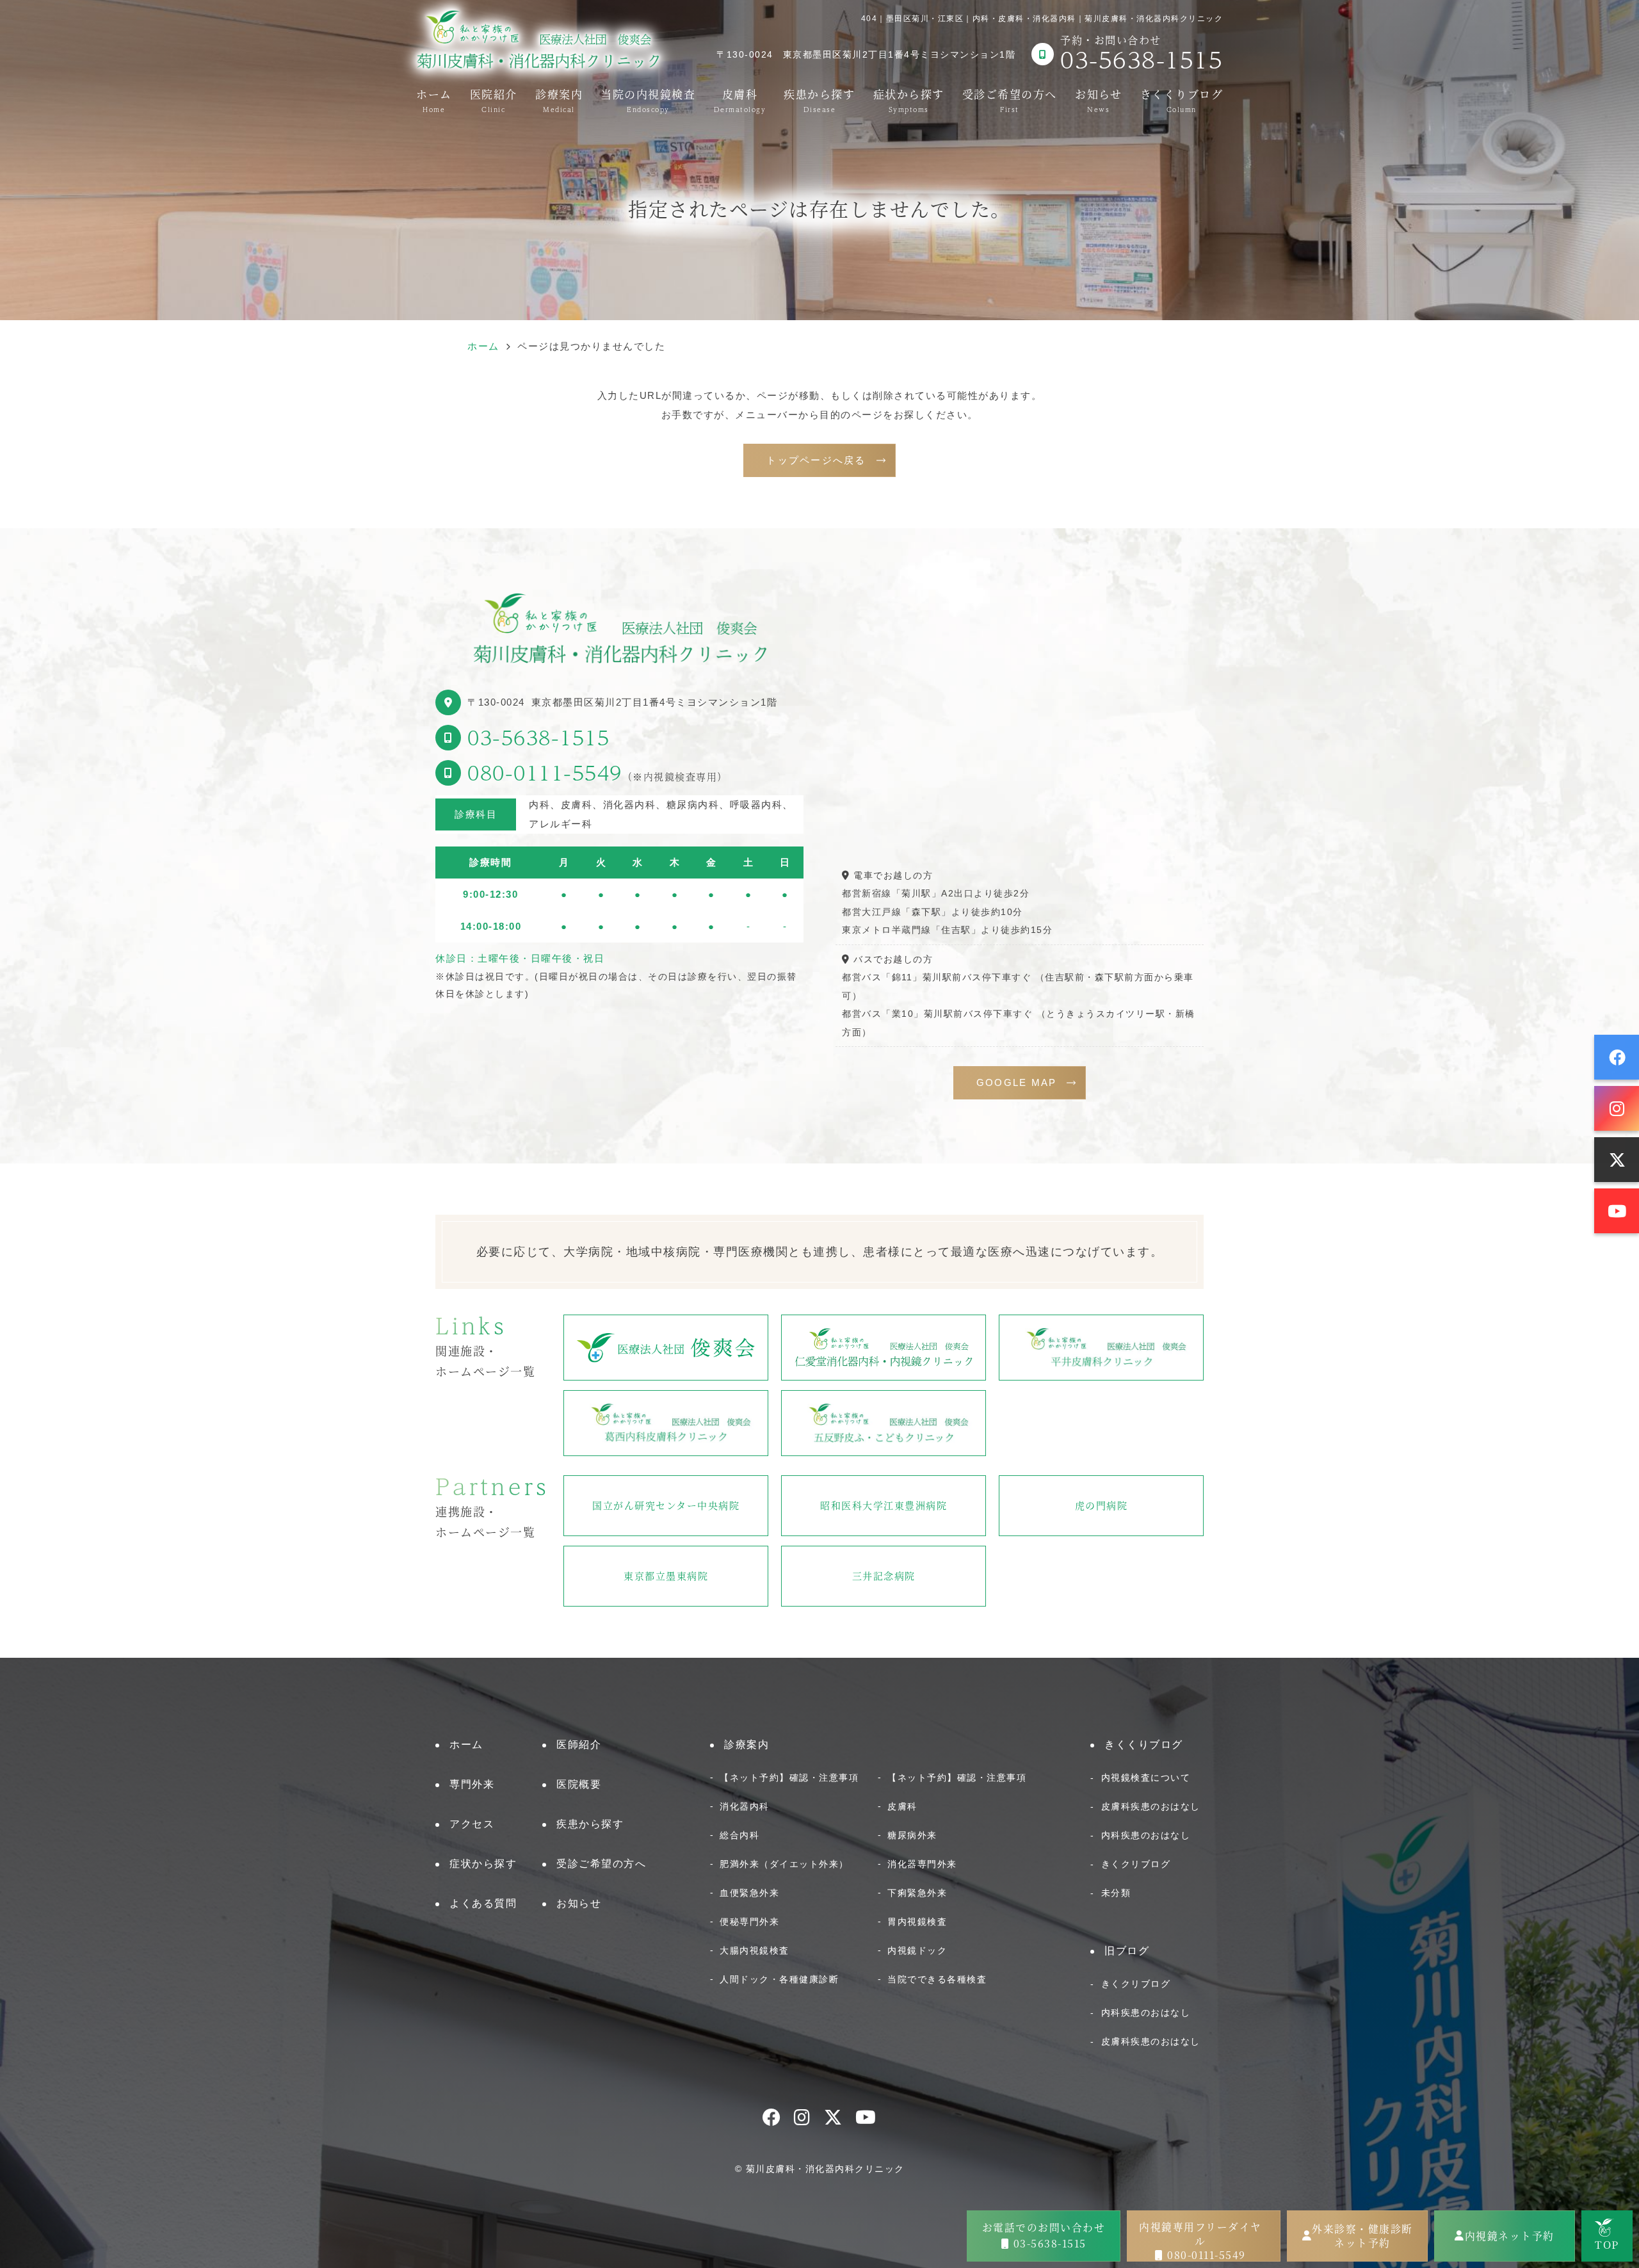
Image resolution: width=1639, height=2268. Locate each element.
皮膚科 (740, 99)
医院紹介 (494, 99)
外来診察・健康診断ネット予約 (1362, 2236)
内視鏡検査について (1146, 1778)
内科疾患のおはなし (1146, 1835)
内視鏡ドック (917, 1950)
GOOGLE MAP (1017, 1082)
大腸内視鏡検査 (755, 1950)
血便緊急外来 (749, 1893)
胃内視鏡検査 (917, 1922)
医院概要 (579, 1784)
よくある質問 (483, 1903)
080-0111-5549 (545, 773)
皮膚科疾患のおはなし (1151, 1806)
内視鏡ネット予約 (1510, 2236)
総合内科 (739, 1835)
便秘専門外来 (749, 1922)
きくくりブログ (1182, 99)
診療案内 (559, 99)
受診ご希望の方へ (1010, 99)
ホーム (434, 99)
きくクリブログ (1136, 1864)
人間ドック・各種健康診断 (779, 1979)
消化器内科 (745, 1806)
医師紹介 (579, 1745)
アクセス (472, 1824)
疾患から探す (819, 99)
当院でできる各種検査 (937, 1979)
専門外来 (472, 1784)
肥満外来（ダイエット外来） (784, 1864)
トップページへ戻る (816, 460)
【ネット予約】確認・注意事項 (789, 1778)
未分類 (1116, 1893)
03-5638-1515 (538, 737)
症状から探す (909, 99)
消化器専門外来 (922, 1864)
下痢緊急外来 (917, 1893)
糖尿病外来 (912, 1835)
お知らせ (1098, 99)
